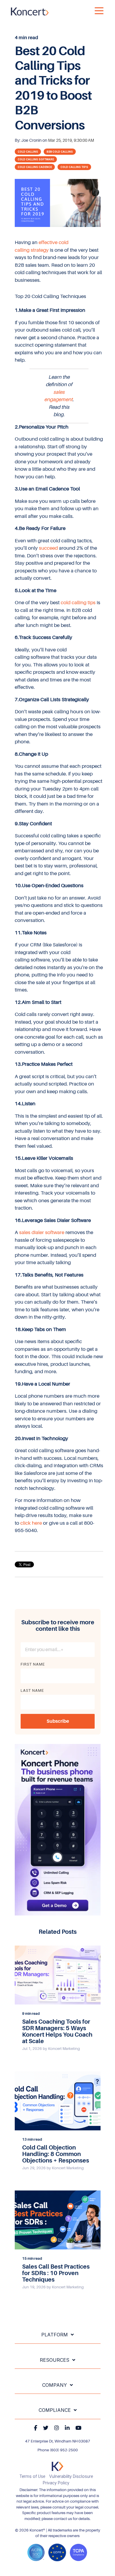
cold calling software (36, 159)
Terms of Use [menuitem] (32, 2477)
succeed (48, 548)
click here (31, 1523)
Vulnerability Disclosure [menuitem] (71, 2477)
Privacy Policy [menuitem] (56, 2483)
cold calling (28, 152)
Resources (55, 2360)
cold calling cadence (35, 167)
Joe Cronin (32, 140)
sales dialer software (42, 1232)
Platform (55, 2335)
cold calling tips (74, 167)
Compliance (55, 2410)
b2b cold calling (60, 152)
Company (55, 2385)
